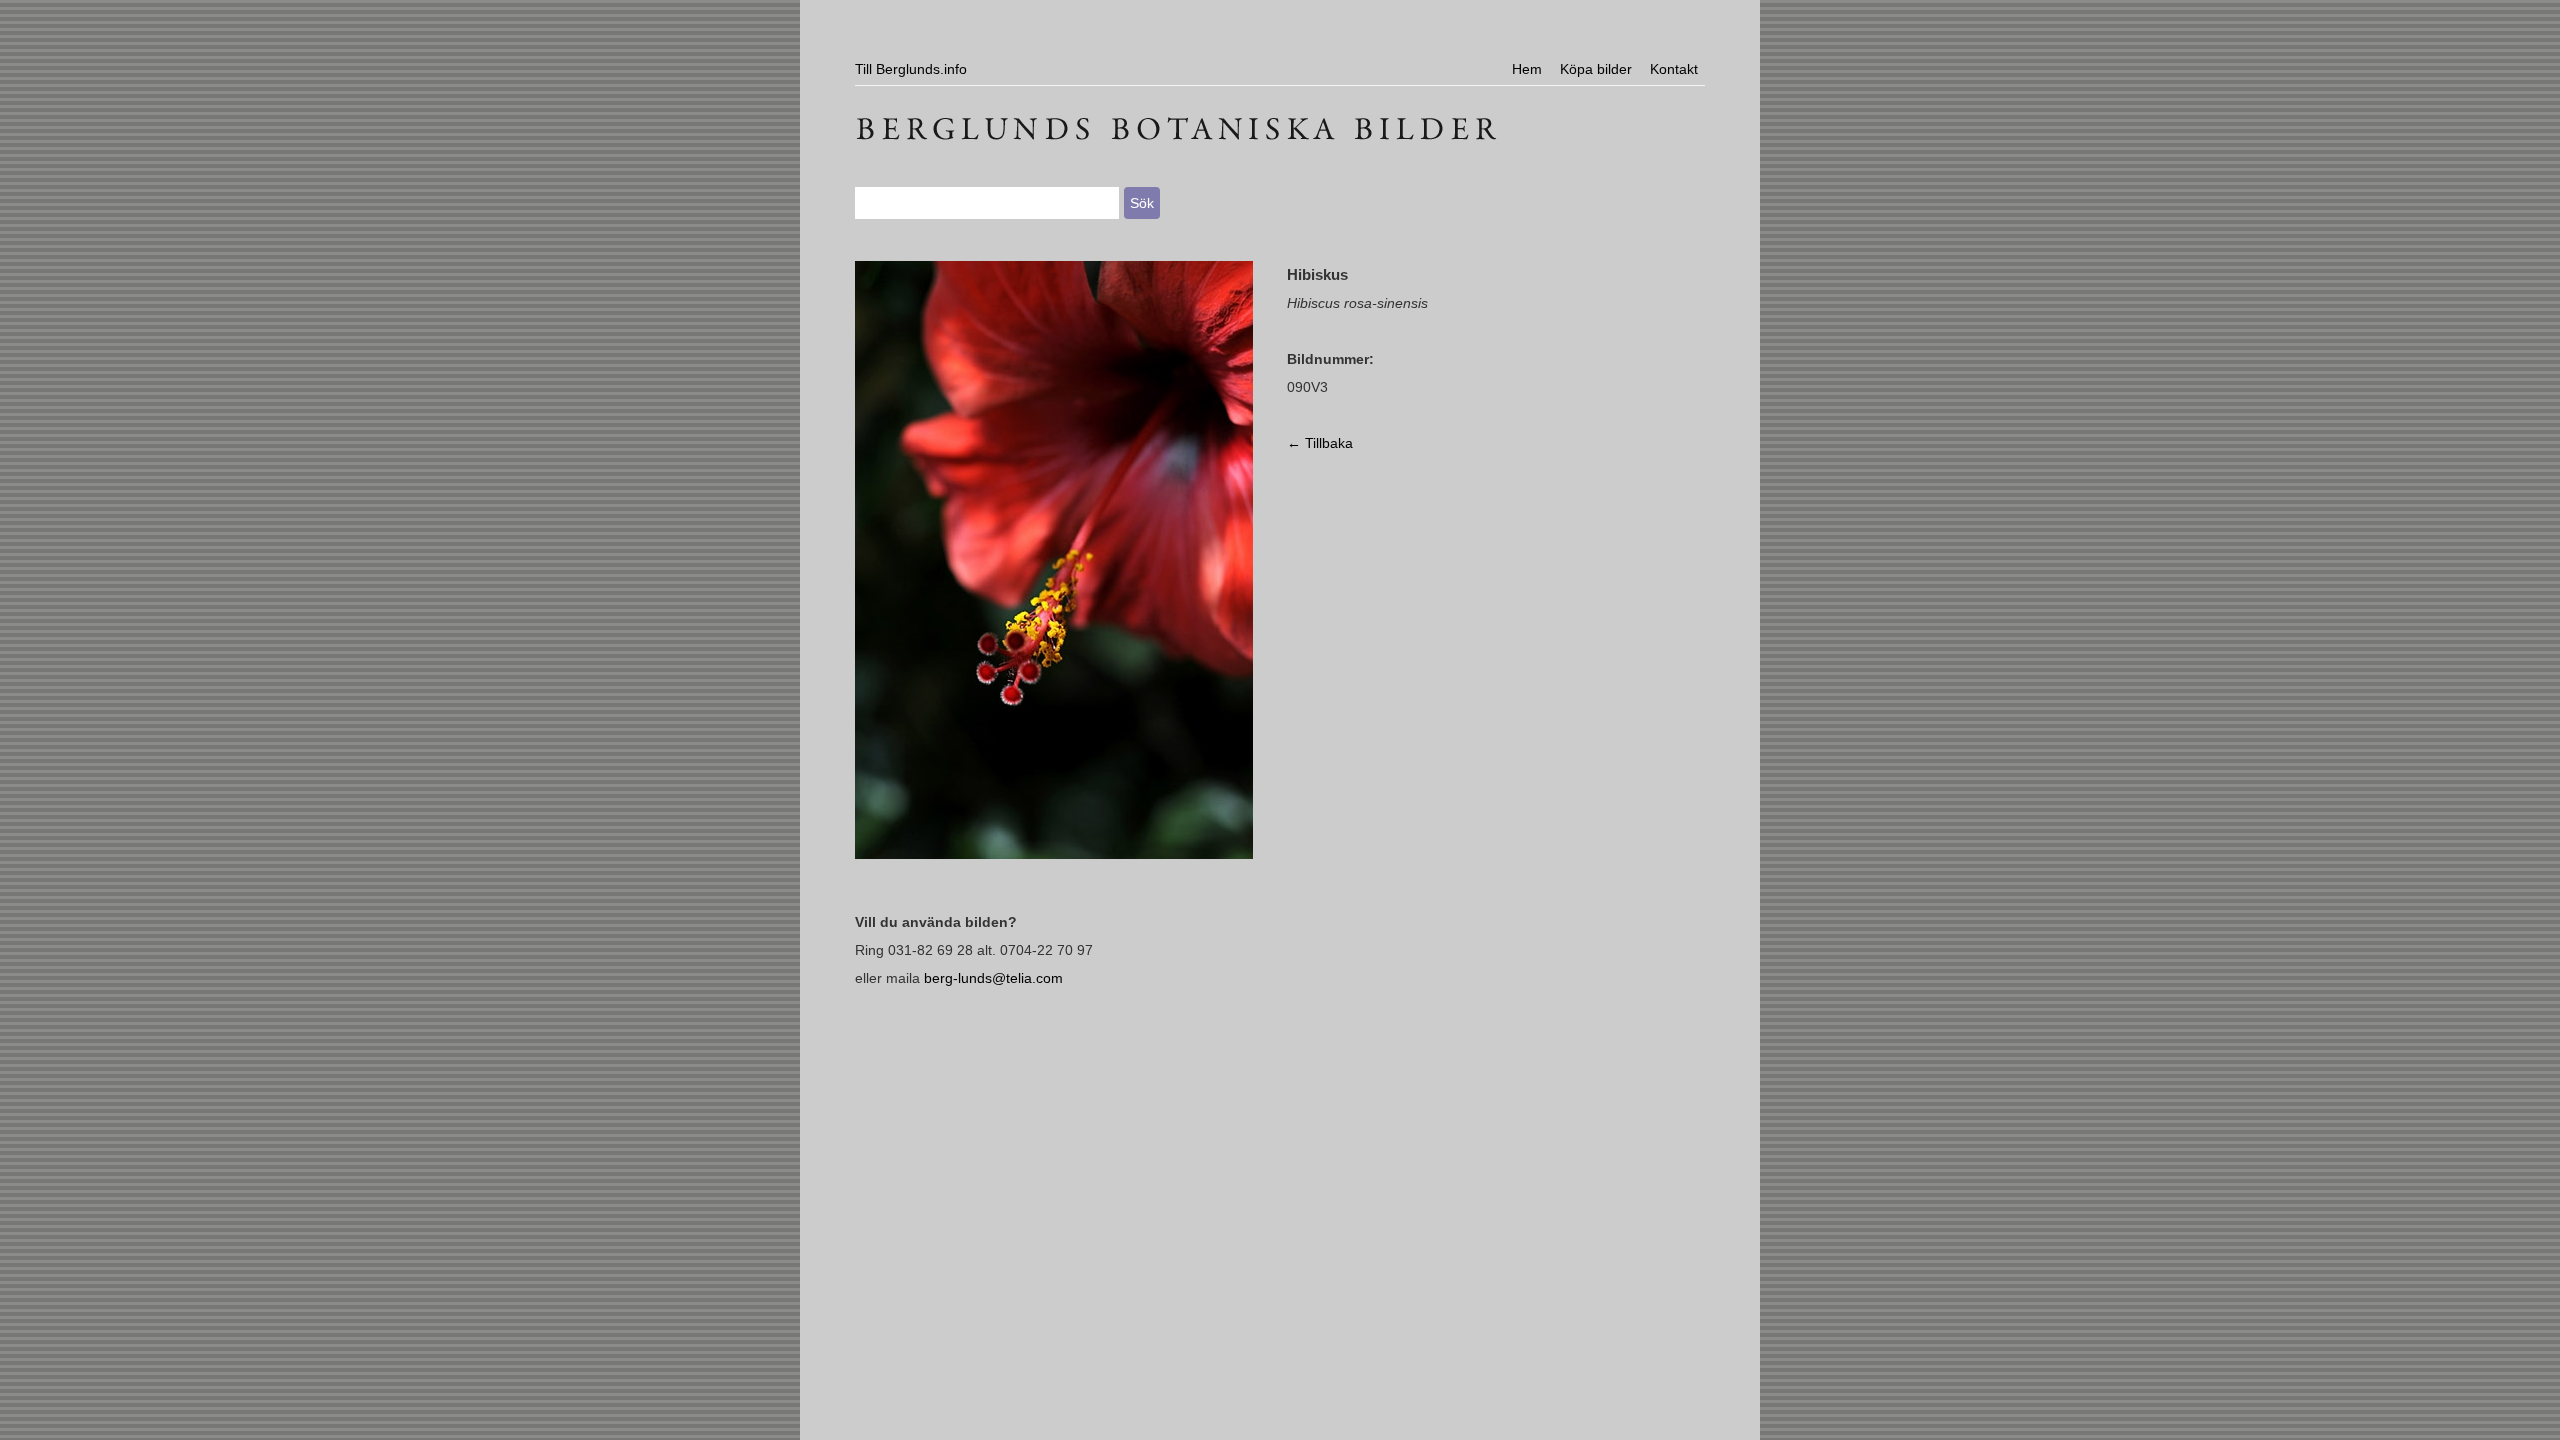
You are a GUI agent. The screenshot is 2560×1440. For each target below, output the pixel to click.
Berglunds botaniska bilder (1280, 125)
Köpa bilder (1596, 69)
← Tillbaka (1320, 443)
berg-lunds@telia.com (993, 978)
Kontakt (1674, 69)
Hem (1527, 69)
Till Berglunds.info (911, 69)
